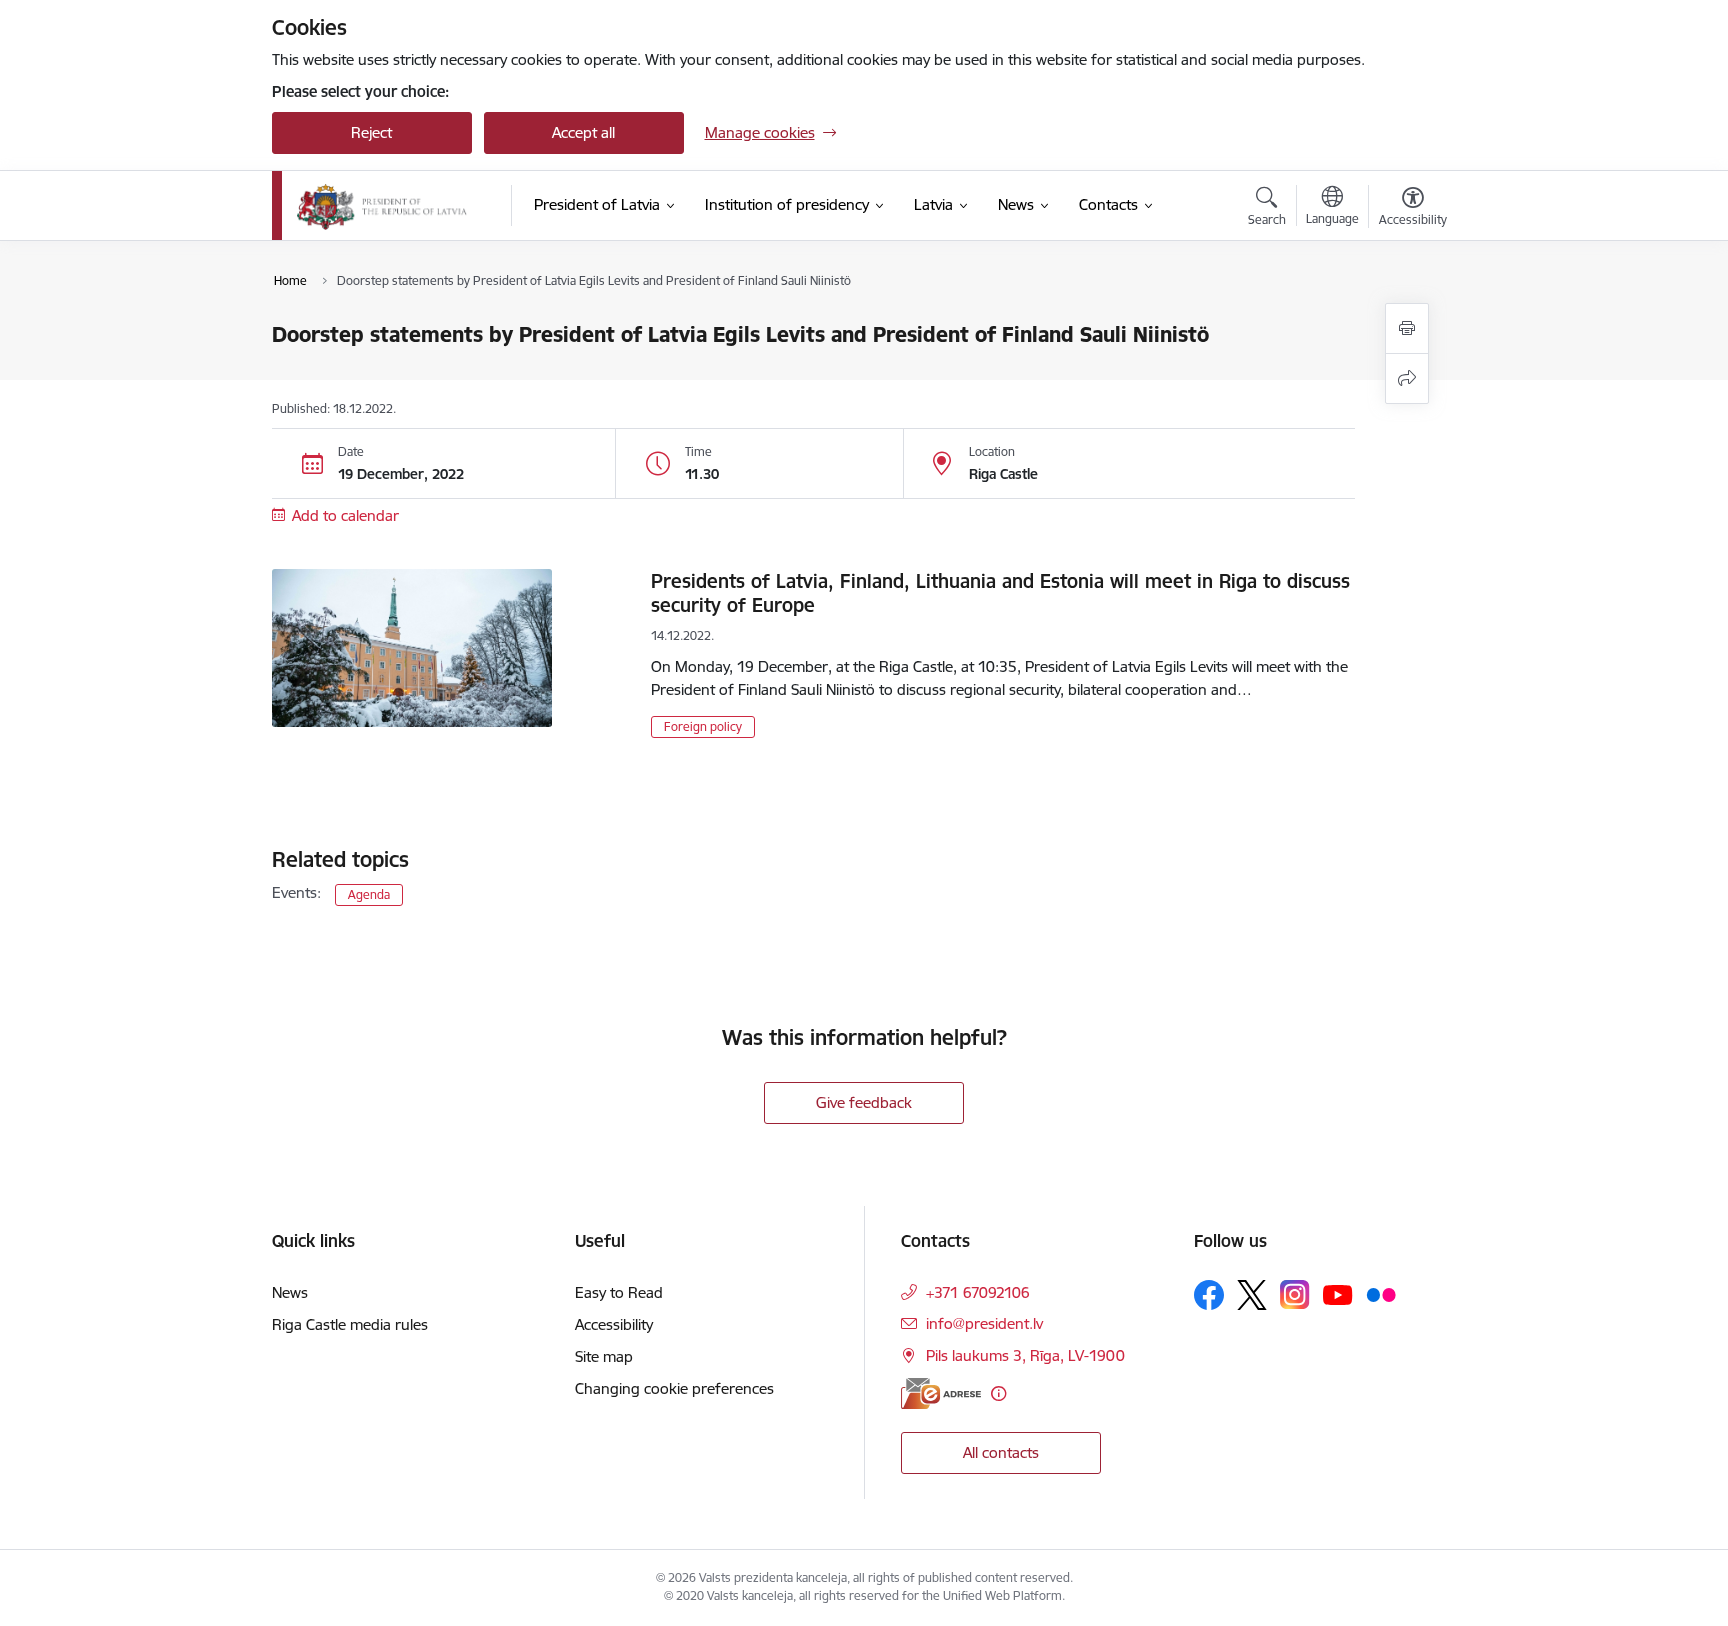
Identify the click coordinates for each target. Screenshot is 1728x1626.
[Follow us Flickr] (1381, 1294)
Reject (371, 132)
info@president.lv (984, 1323)
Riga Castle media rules (350, 1324)
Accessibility (614, 1324)
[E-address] (941, 1393)
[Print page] (1407, 328)
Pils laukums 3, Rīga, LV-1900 (1025, 1355)
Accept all (583, 132)
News (290, 1292)
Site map (604, 1356)
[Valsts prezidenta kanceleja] (382, 206)
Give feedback (864, 1102)
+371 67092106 (978, 1292)
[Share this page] (1407, 378)
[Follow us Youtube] (1338, 1294)
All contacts (1001, 1452)
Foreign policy (703, 726)
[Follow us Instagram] (1295, 1294)
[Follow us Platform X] (1252, 1295)
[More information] (998, 1393)
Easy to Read (619, 1292)
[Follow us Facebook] (1209, 1295)
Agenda (369, 894)
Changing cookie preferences (674, 1388)
